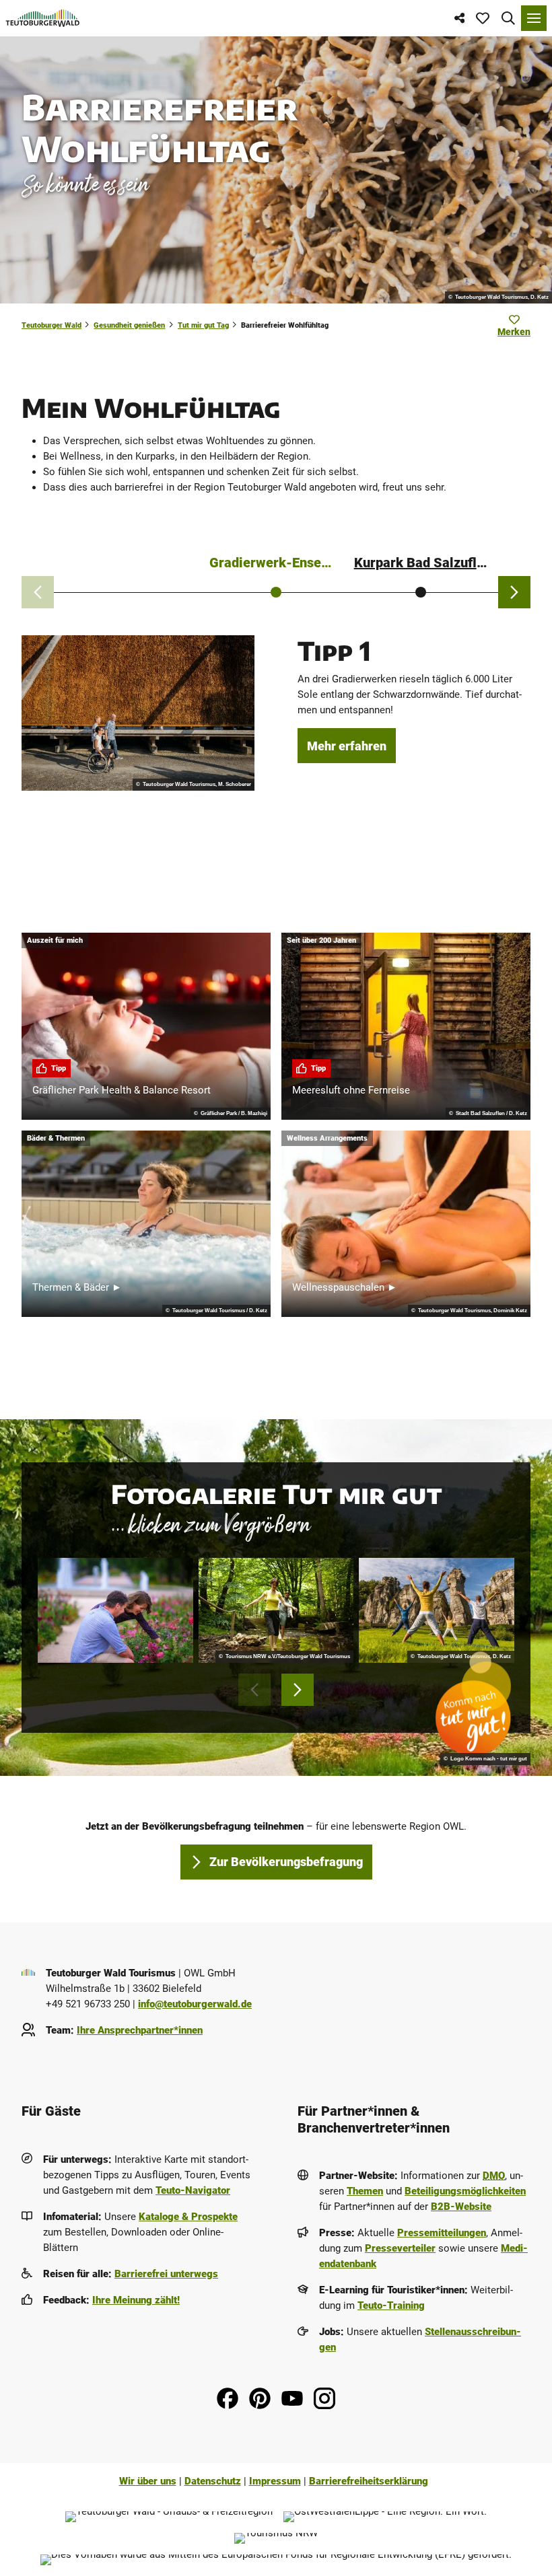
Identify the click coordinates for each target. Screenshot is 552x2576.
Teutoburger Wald (51, 325)
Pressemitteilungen (442, 2233)
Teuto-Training (391, 2305)
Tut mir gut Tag (203, 325)
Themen (365, 2191)
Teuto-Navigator (193, 2190)
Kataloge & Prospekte (188, 2217)
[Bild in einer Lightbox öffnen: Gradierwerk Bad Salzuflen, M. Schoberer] (138, 713)
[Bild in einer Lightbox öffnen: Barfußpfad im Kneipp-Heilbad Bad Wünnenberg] (276, 1610)
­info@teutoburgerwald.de (195, 2004)
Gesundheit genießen (129, 325)
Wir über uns (148, 2481)
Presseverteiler (400, 2248)
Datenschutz (213, 2481)
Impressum (275, 2481)
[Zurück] (38, 592)
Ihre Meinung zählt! (136, 2300)
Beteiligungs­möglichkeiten (465, 2191)
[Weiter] (514, 592)
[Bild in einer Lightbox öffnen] (115, 1610)
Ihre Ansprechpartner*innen (140, 2030)
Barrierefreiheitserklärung (369, 2481)
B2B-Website (461, 2207)
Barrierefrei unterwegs (166, 2274)
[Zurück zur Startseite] (43, 18)
